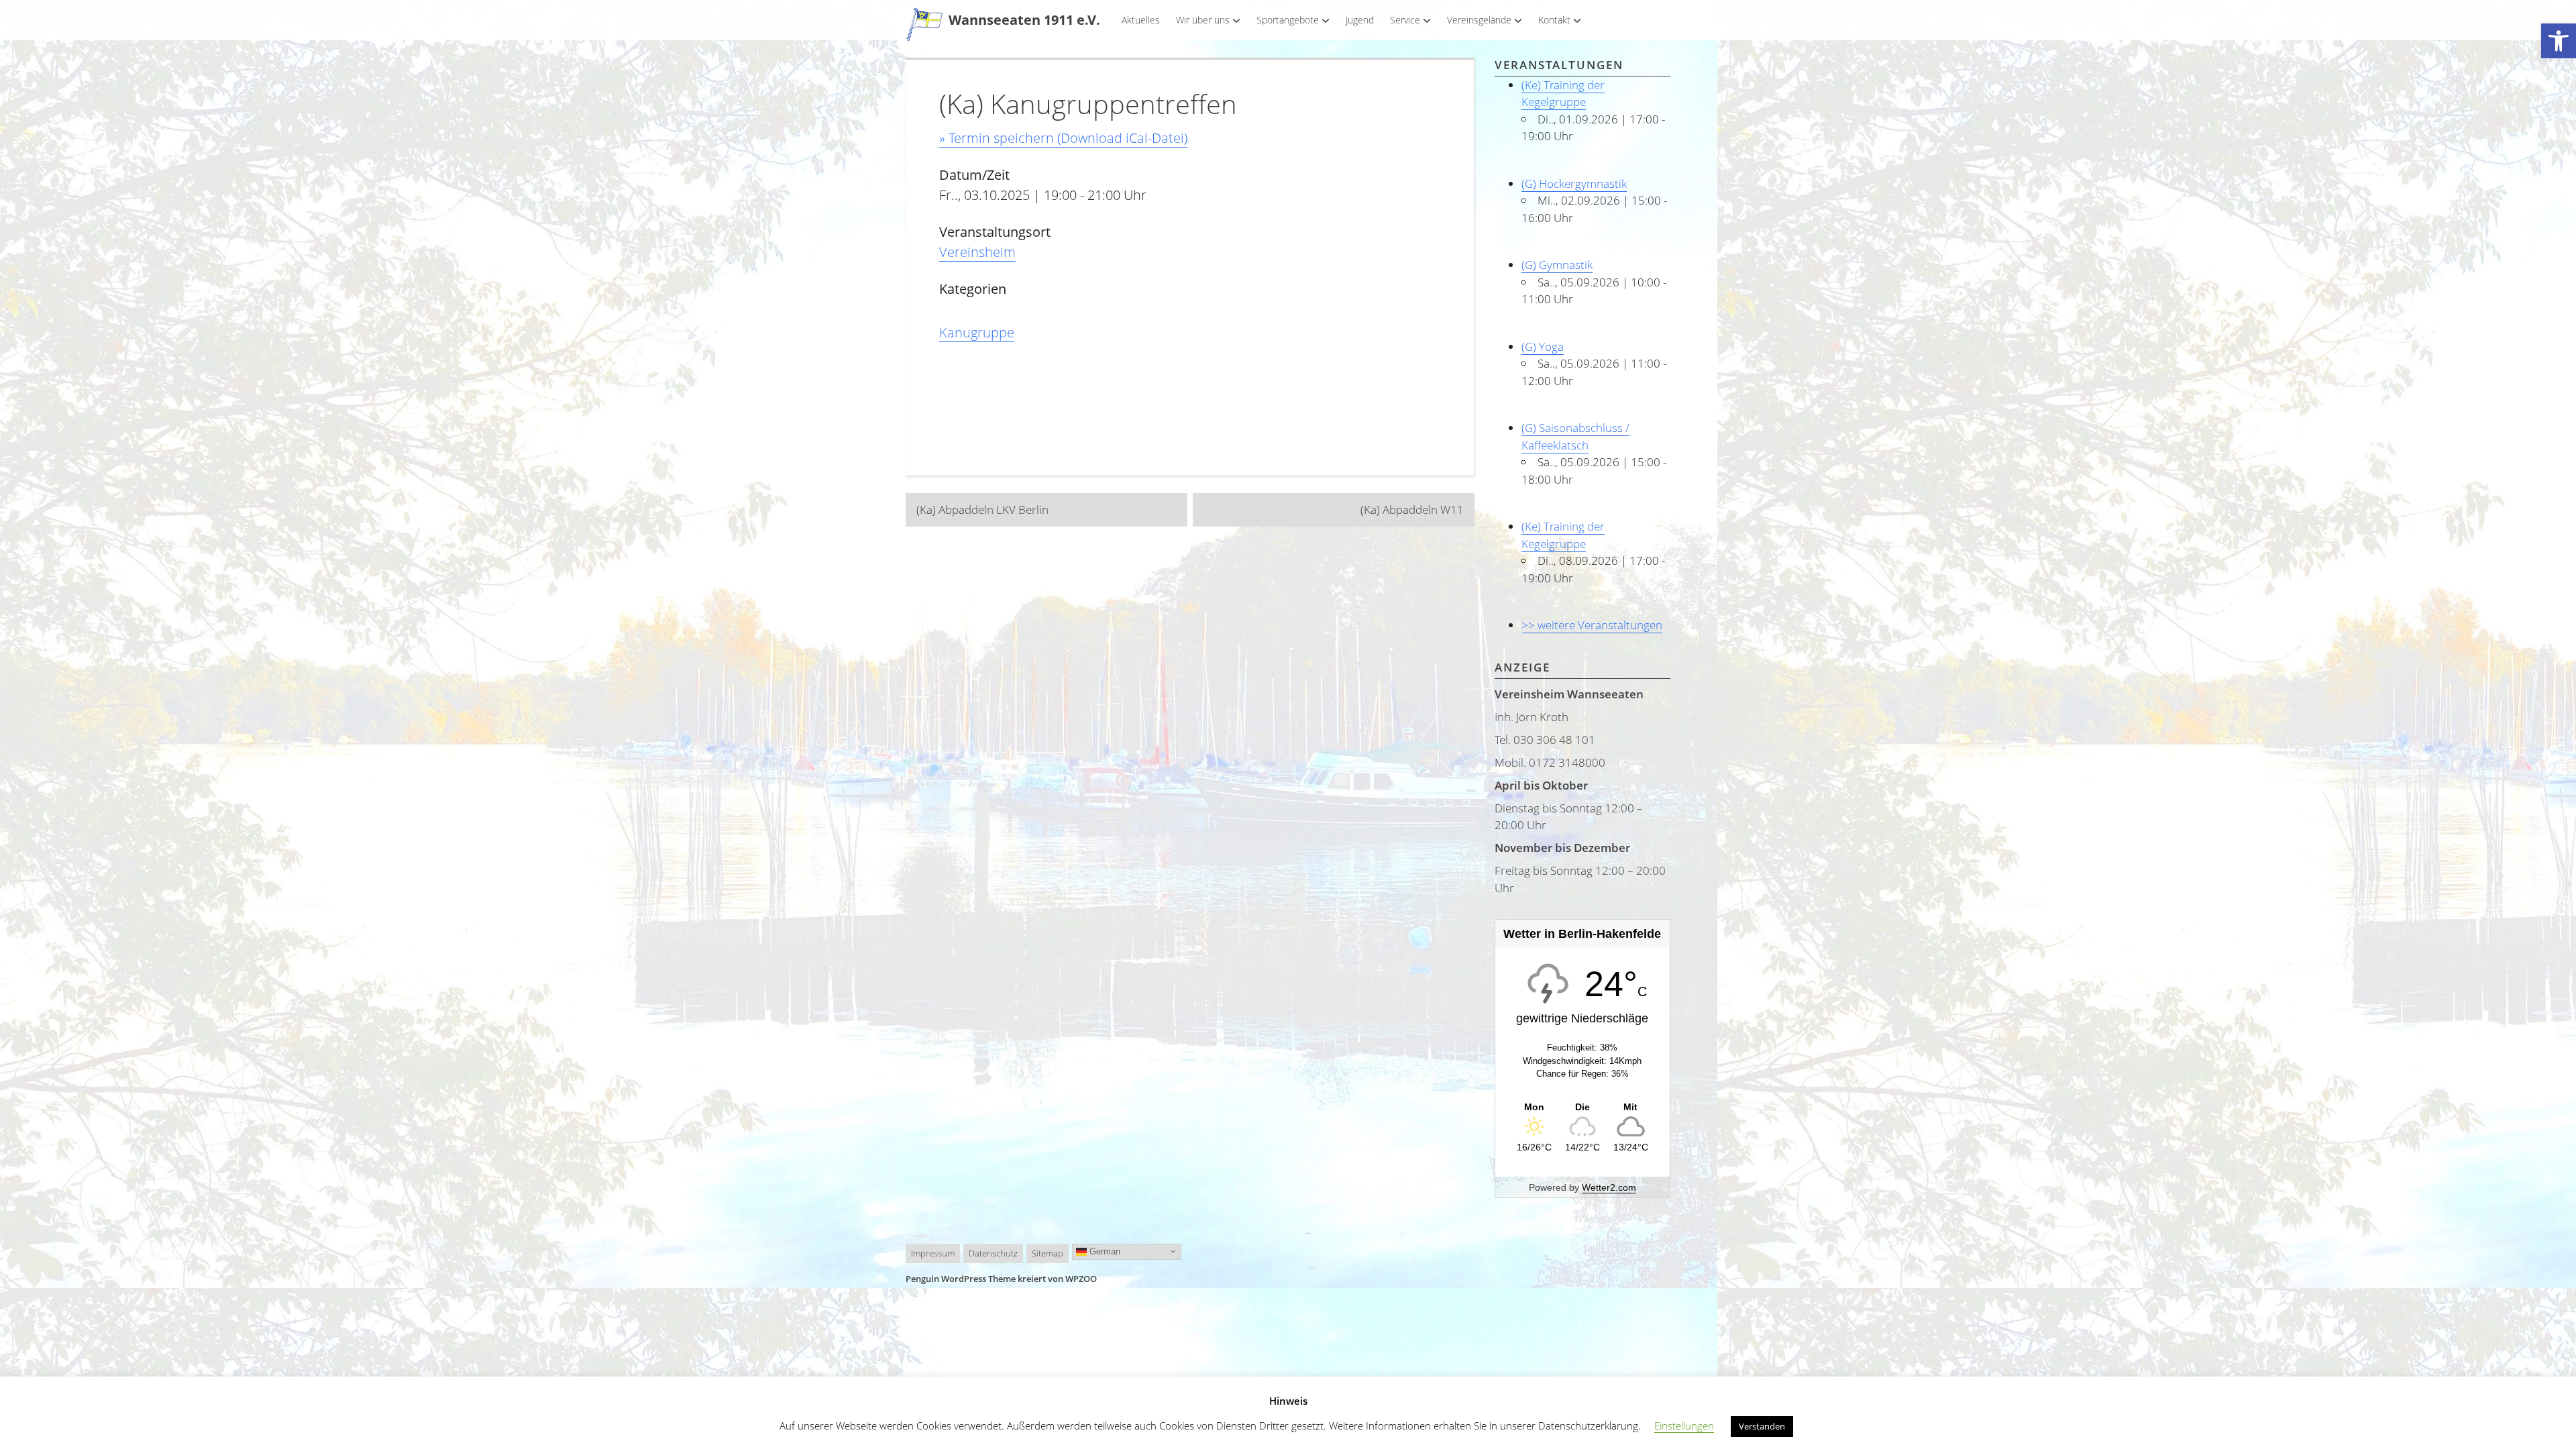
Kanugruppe (977, 332)
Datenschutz (993, 1253)
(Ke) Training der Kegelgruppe (1563, 94)
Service (1405, 20)
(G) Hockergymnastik (1574, 183)
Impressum (933, 1253)
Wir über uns (1203, 20)
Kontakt (1554, 20)
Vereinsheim (977, 252)
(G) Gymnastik (1557, 265)
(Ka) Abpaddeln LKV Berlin (982, 509)
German (1104, 1251)
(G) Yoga (1543, 346)
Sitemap (1048, 1253)
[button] (2559, 41)
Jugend (1360, 20)
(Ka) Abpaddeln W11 (1412, 509)
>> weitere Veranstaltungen (1592, 625)
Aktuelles (1141, 20)
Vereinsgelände (1479, 20)
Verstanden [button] (1762, 1426)
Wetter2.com (1609, 1187)
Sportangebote (1288, 20)
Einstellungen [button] (1684, 1426)
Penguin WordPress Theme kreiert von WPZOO (1001, 1279)
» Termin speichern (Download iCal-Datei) (1063, 138)
